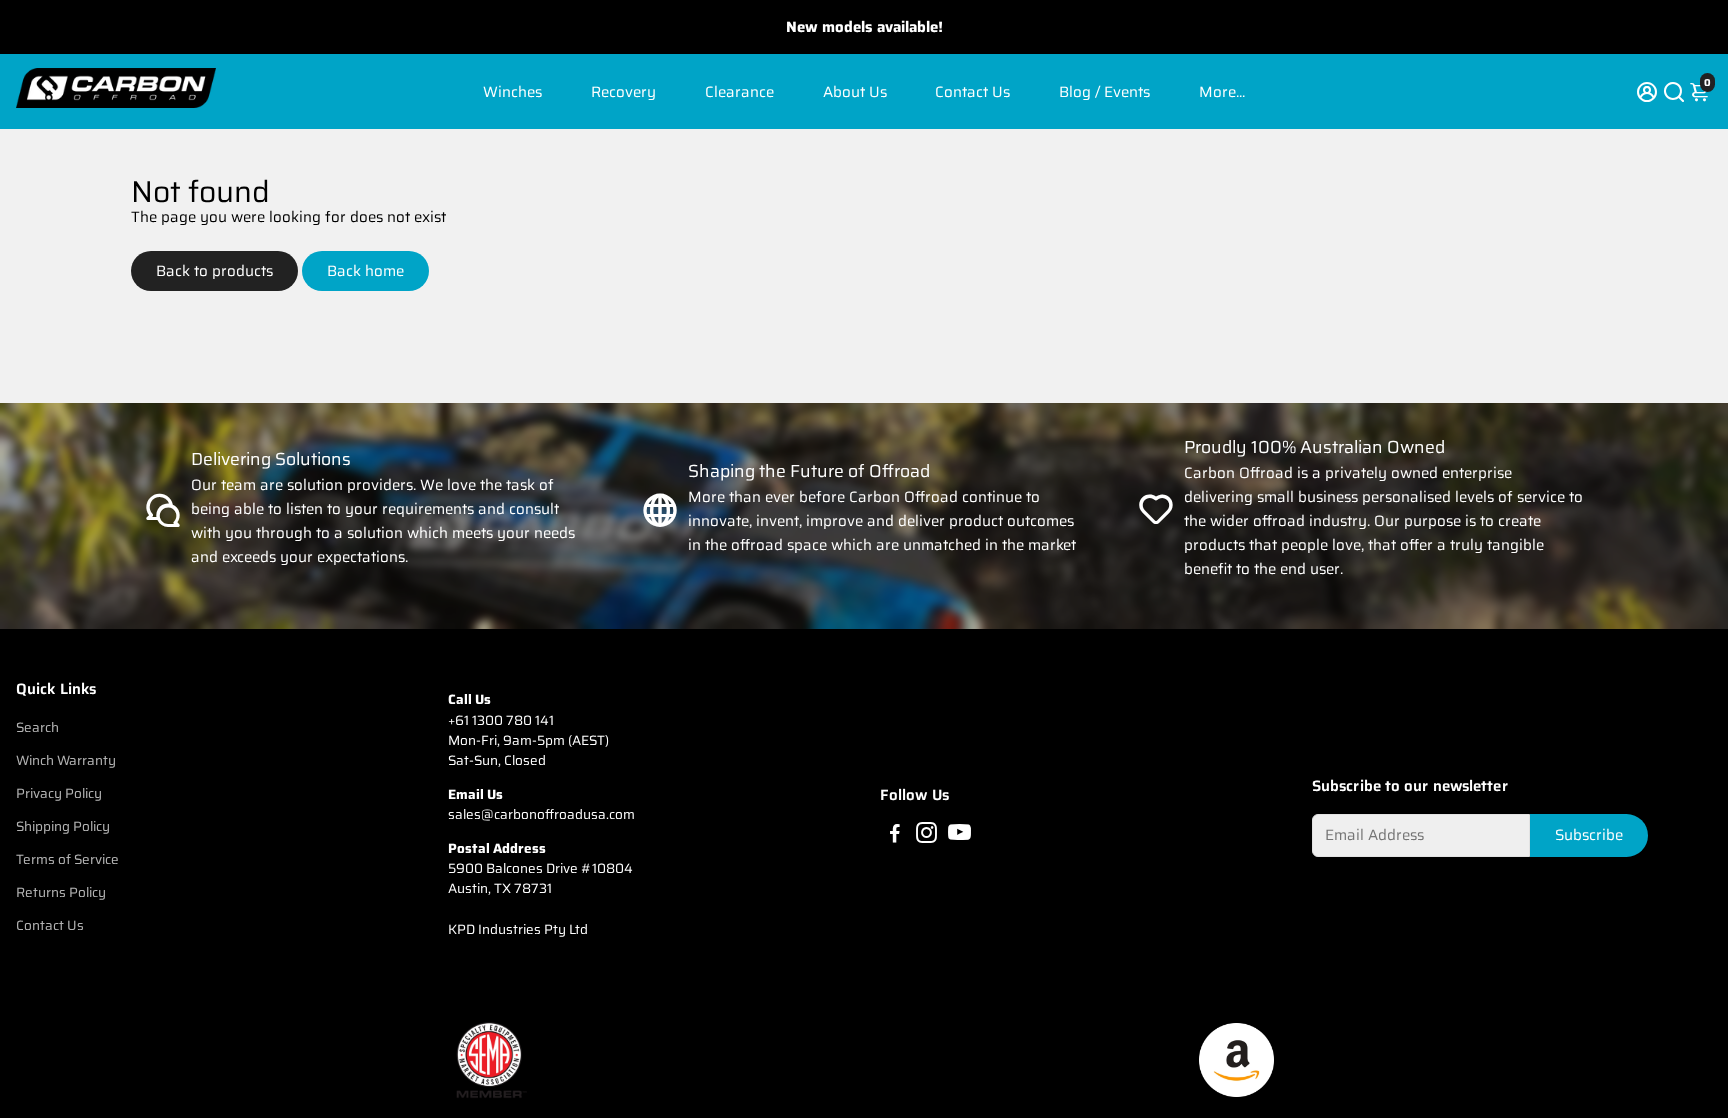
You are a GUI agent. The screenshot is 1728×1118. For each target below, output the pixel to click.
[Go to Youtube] (959, 836)
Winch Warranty (66, 760)
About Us (855, 92)
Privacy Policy (59, 793)
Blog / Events (1104, 92)
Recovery (623, 92)
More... (1222, 92)
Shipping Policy (63, 826)
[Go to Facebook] (895, 836)
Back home (365, 271)
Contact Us (972, 92)
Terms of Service (67, 859)
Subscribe (1589, 835)
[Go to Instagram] (926, 836)
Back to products (214, 271)
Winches (512, 92)
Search (37, 727)
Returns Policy (61, 892)
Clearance (739, 92)
